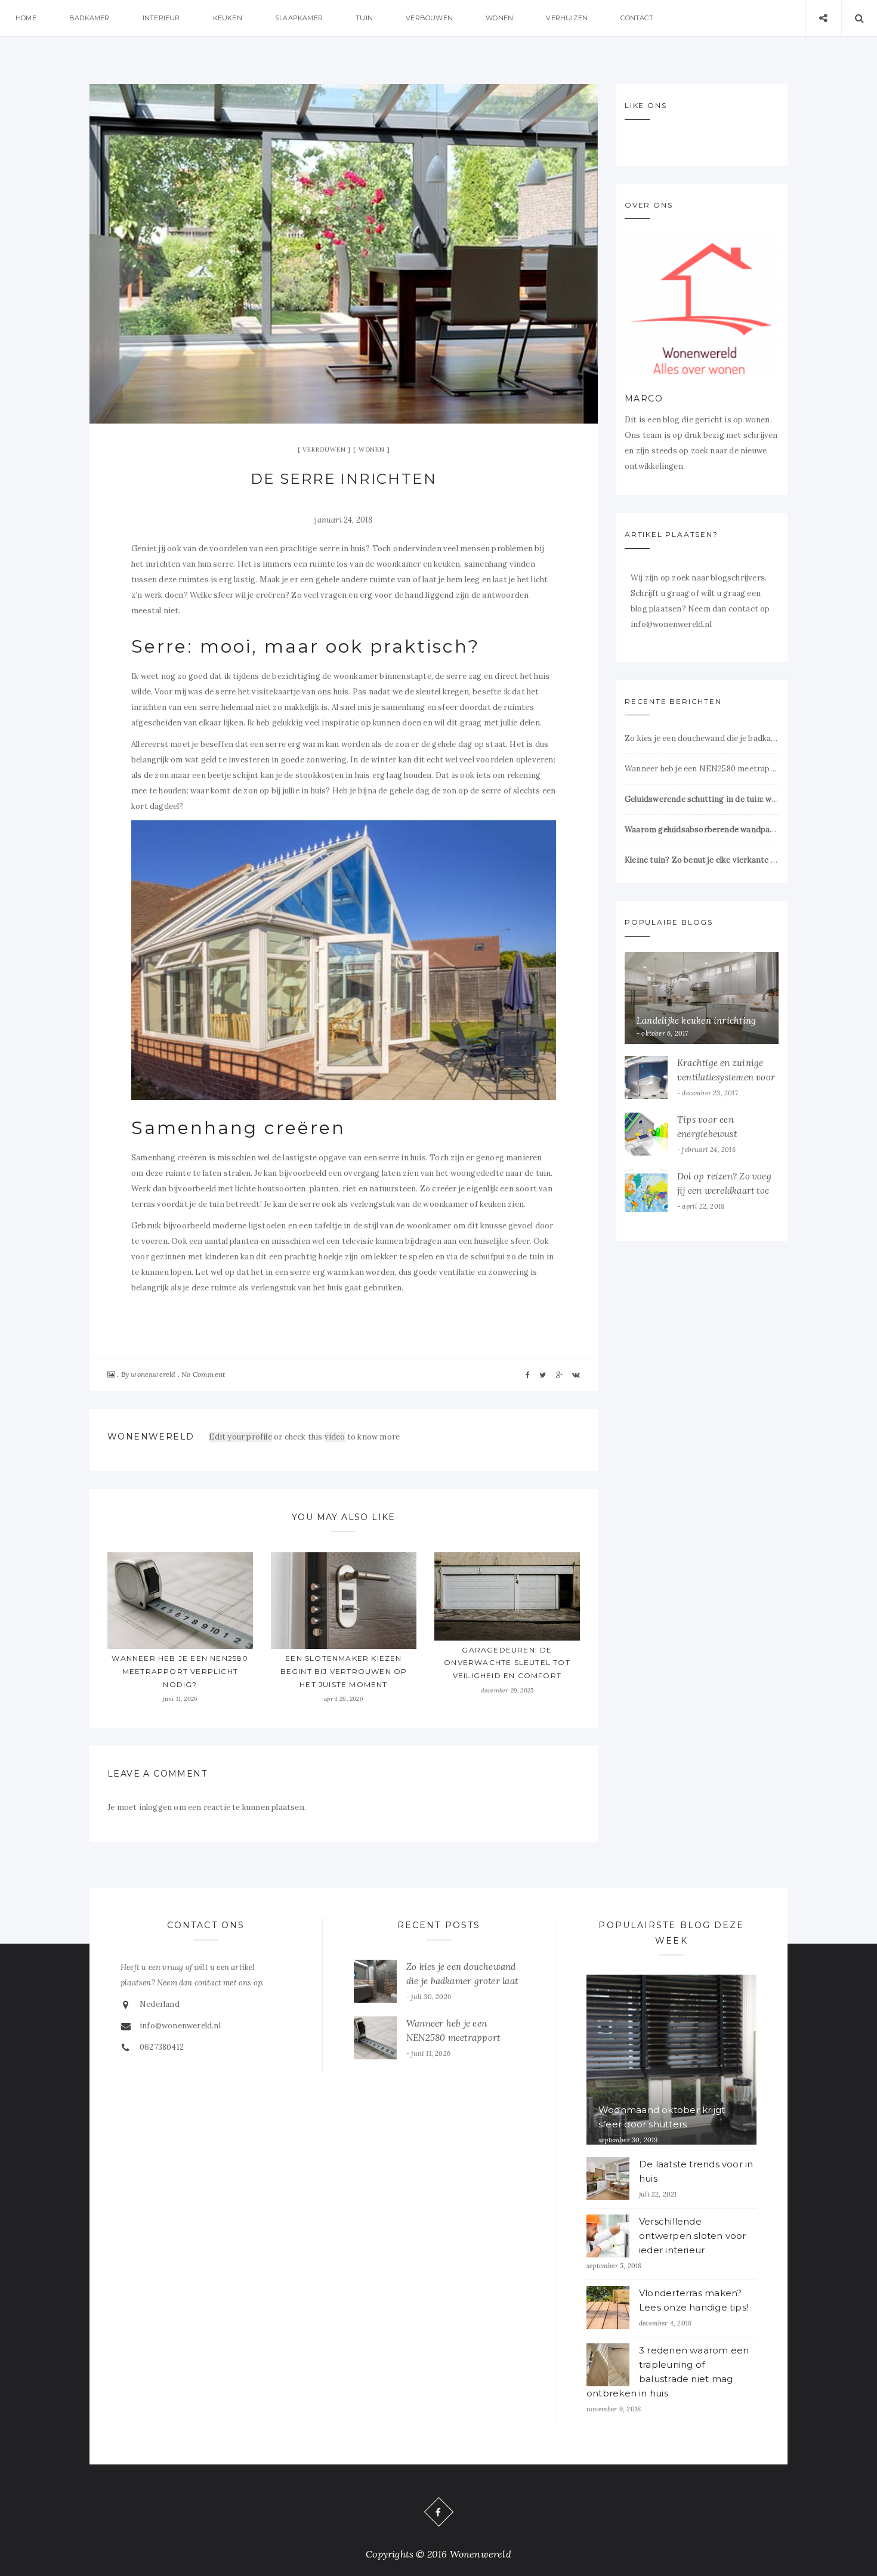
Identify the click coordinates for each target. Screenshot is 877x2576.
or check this (266, 1437)
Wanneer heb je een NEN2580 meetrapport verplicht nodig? (180, 1671)
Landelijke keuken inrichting (696, 1020)
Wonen (499, 18)
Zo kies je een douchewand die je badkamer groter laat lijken (702, 738)
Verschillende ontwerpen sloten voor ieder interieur (693, 2236)
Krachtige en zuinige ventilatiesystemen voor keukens (734, 1077)
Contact (637, 18)
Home (26, 18)
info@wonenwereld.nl (180, 2026)
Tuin (364, 18)
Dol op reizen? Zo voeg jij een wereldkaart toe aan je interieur (724, 1190)
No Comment (203, 1374)
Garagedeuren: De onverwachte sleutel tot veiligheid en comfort (507, 1663)
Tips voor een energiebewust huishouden (707, 1134)
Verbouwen (429, 18)
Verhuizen (567, 18)
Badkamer (89, 18)
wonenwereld (153, 1374)
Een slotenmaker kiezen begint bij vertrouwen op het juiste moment (344, 1671)
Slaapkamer (299, 18)
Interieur (161, 18)
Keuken (228, 18)
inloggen (156, 1807)
